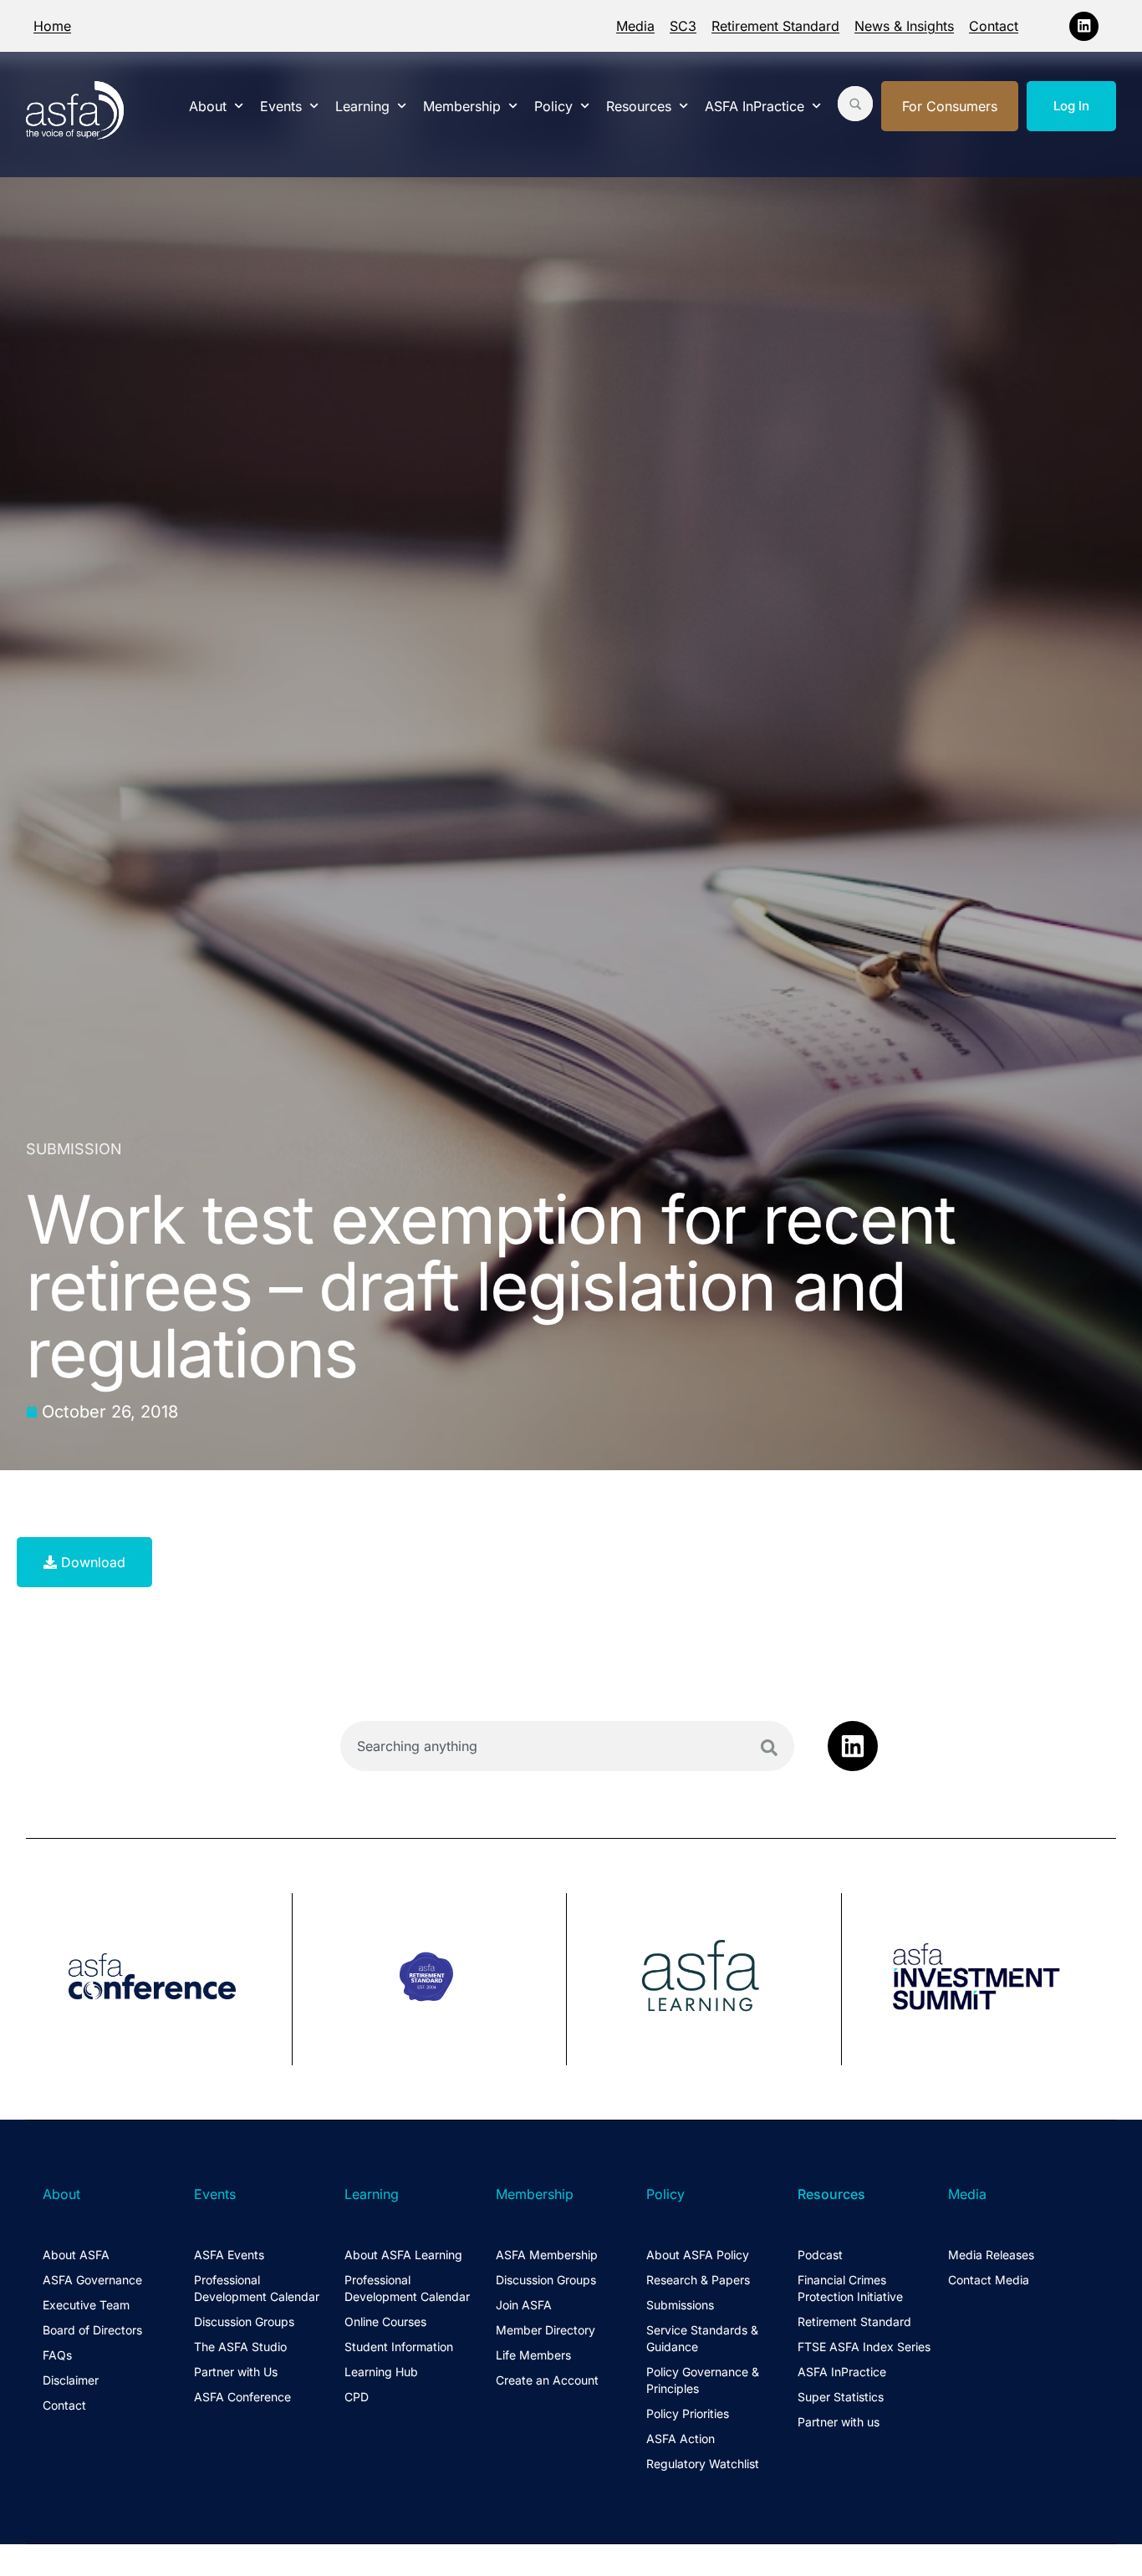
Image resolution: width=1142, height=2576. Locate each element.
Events (281, 106)
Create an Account (547, 2380)
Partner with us (839, 2422)
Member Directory (546, 2330)
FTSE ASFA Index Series (864, 2347)
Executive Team (86, 2305)
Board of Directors (92, 2330)
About (208, 106)
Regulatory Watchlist (703, 2464)
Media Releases (991, 2255)
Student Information (399, 2347)
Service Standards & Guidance (702, 2338)
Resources (639, 106)
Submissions (680, 2305)
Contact (994, 26)
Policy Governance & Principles (703, 2380)
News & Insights (904, 26)
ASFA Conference (242, 2397)
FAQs (57, 2355)
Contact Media (989, 2280)
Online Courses (385, 2321)
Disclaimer (71, 2380)
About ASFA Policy (698, 2255)
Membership (462, 106)
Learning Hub (381, 2372)
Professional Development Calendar (257, 2288)
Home (52, 26)
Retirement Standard (775, 26)
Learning (362, 106)
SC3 (683, 26)
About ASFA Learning (403, 2255)
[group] (159, 1979)
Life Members (533, 2355)
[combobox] (567, 1746)
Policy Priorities (688, 2413)
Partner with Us (236, 2372)
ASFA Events (229, 2255)
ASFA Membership (547, 2255)
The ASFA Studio (240, 2347)
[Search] (769, 1748)
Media (635, 26)
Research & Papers (698, 2280)
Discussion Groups (244, 2321)
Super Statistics (841, 2397)
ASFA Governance (92, 2280)
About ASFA (76, 2255)
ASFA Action (681, 2439)
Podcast (820, 2255)
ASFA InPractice (755, 106)
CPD (357, 2397)
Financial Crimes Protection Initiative (850, 2288)
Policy (553, 106)
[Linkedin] (1084, 26)
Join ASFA (524, 2305)
